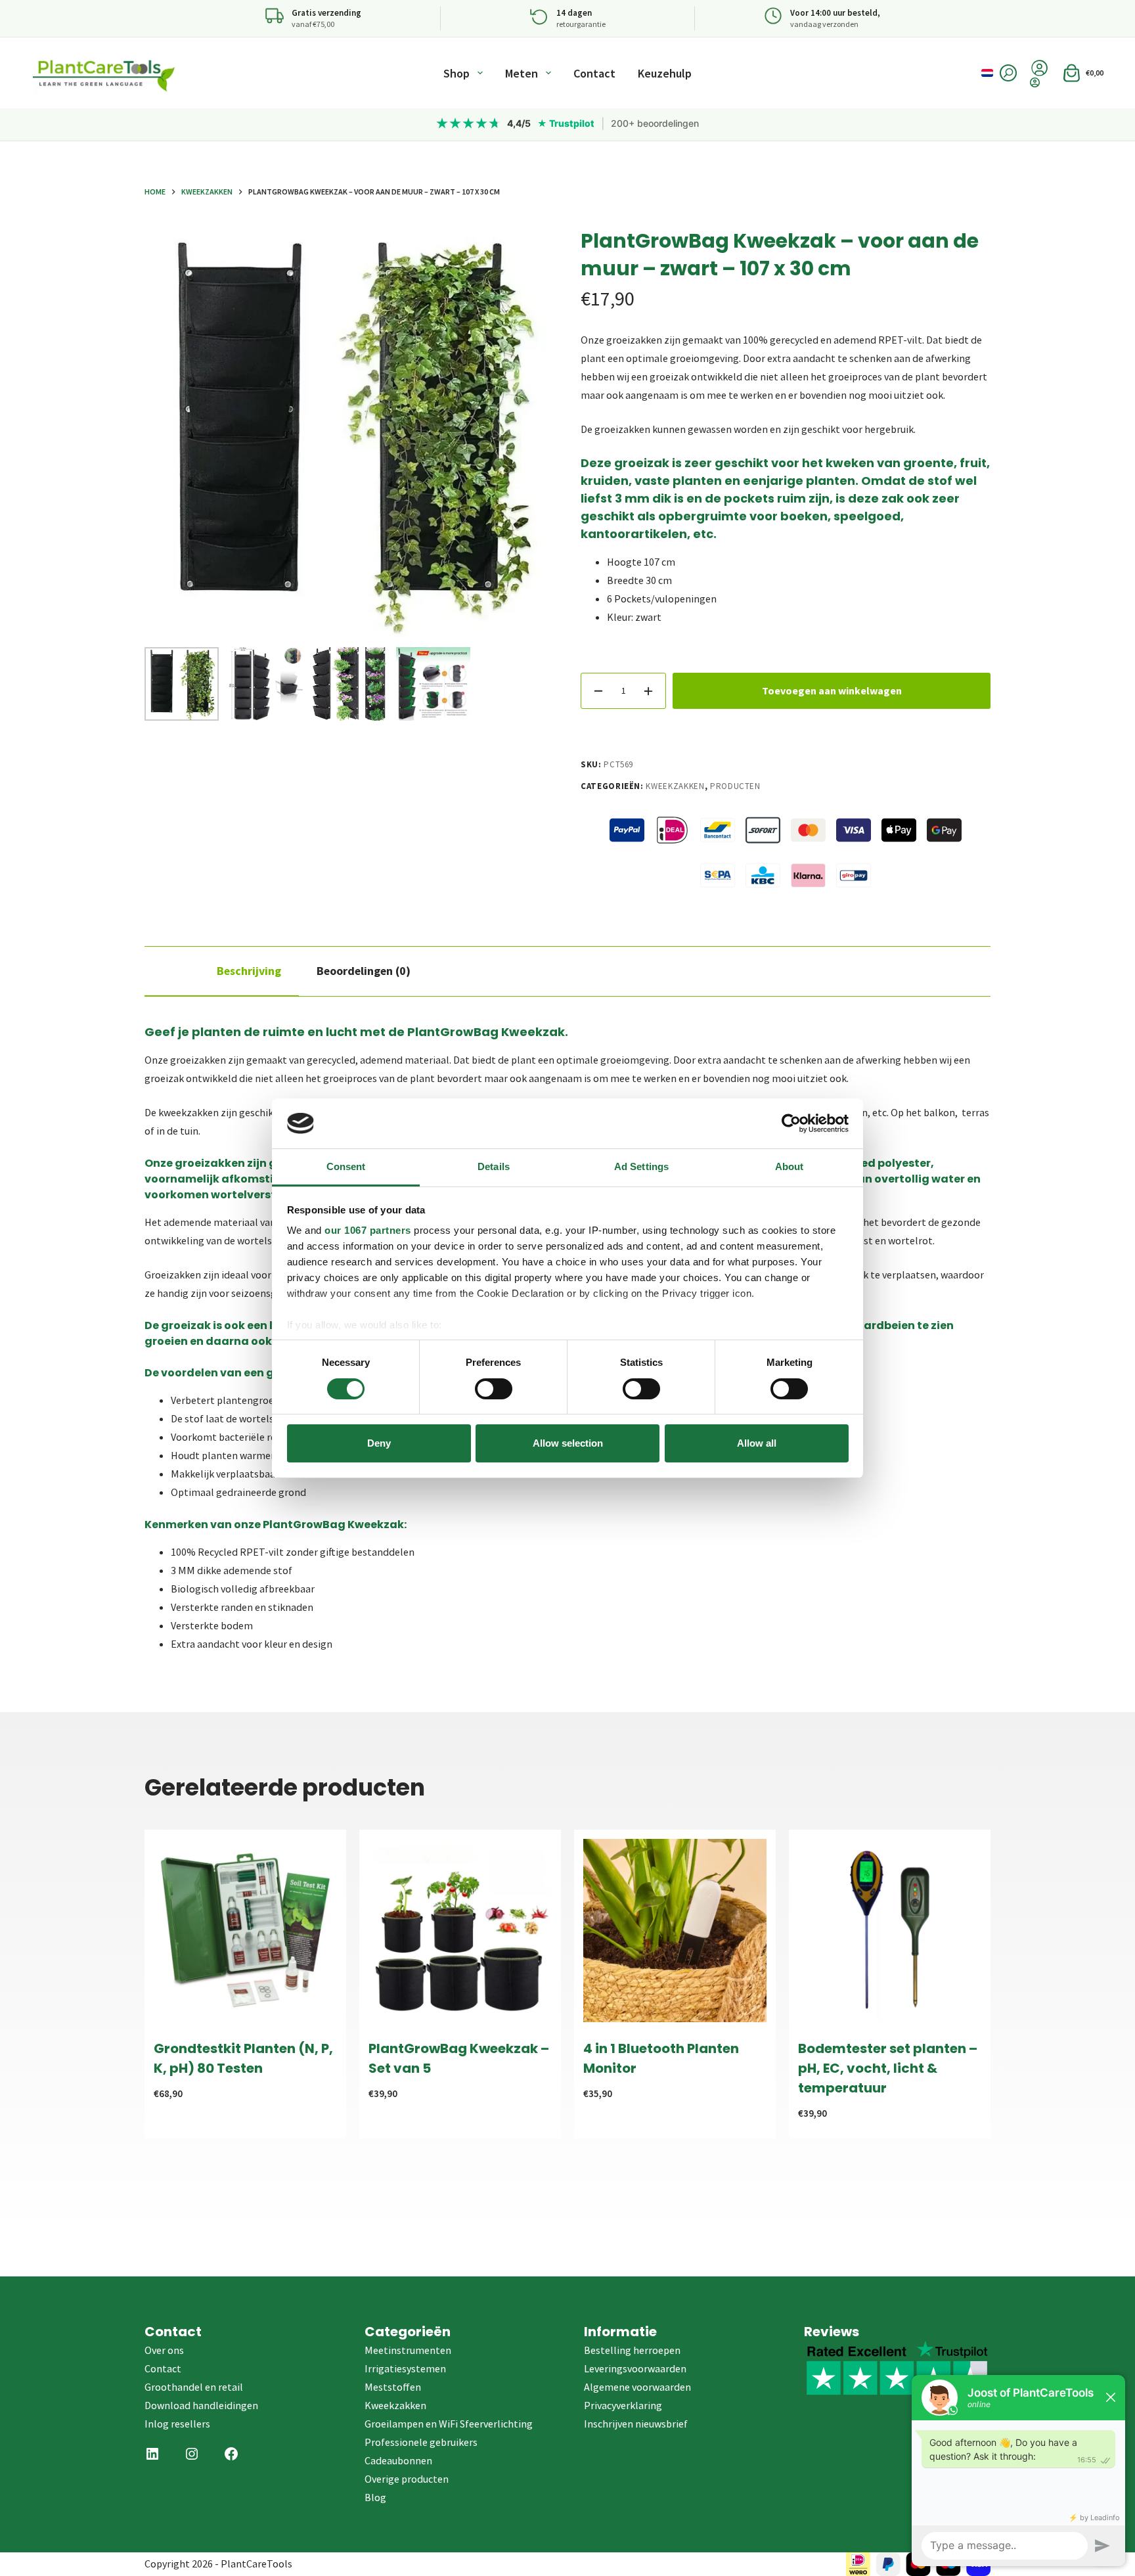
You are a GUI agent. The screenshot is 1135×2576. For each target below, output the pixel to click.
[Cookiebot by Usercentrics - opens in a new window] (791, 1123)
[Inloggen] (1039, 82)
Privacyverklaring (623, 2405)
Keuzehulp (665, 73)
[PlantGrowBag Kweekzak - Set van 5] (460, 1931)
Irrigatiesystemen (405, 2368)
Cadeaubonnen (398, 2460)
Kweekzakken (675, 786)
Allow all (757, 1443)
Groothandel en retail (194, 2387)
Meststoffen (393, 2387)
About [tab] (790, 1166)
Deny (379, 1443)
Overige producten (407, 2479)
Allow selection (568, 1443)
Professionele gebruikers (421, 2442)
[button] (987, 73)
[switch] (494, 1389)
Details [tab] (494, 1166)
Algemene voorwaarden (637, 2387)
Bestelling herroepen (632, 2350)
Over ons (164, 2350)
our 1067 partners (368, 1230)
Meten (522, 73)
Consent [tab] (346, 1166)
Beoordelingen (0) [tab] (364, 971)
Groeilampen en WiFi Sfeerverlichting (449, 2424)
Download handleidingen (201, 2405)
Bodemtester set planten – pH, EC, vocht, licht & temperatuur (888, 2068)
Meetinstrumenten (408, 2350)
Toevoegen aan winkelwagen (832, 690)
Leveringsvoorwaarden (635, 2368)
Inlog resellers (177, 2424)
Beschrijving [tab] (249, 971)
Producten (735, 786)
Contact (594, 73)
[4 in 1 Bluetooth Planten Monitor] (675, 1931)
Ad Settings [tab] (641, 1166)
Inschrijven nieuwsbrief (636, 2424)
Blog (375, 2497)
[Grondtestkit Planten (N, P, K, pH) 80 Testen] (245, 1931)
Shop (456, 73)
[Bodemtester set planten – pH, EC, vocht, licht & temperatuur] (890, 1931)
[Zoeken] (1008, 73)
